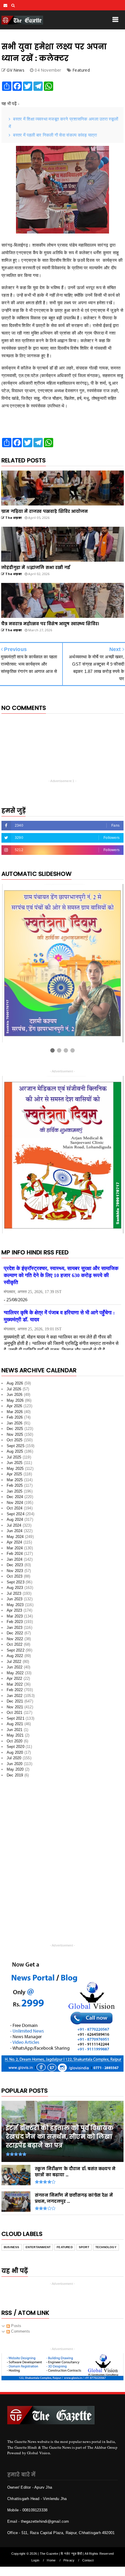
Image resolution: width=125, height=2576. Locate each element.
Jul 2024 (14, 1525)
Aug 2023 (15, 1588)
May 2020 (15, 1769)
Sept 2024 (16, 1514)
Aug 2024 (15, 1519)
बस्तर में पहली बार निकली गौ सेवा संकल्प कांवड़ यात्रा (55, 135)
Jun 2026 (15, 1395)
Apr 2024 (15, 1542)
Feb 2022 (15, 1690)
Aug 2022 (15, 1656)
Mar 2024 (15, 1548)
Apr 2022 (15, 1678)
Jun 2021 (15, 1730)
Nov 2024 (15, 1503)
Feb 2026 (15, 1417)
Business (12, 2247)
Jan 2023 (15, 1628)
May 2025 (15, 1469)
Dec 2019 (15, 1775)
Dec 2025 (15, 1429)
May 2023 (15, 1605)
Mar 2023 (15, 1616)
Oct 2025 (15, 1440)
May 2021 (15, 1735)
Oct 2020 (15, 1741)
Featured (81, 70)
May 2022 (15, 1673)
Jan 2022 (15, 1696)
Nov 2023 (15, 1571)
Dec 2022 (15, 1633)
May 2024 (15, 1537)
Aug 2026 (15, 1383)
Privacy (69, 2560)
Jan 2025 (15, 1491)
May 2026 (15, 1400)
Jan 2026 (15, 1423)
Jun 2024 (15, 1531)
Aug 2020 (15, 1752)
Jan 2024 (15, 1559)
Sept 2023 (16, 1582)
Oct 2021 (15, 1713)
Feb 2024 (15, 1554)
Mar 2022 (15, 1684)
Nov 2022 (15, 1639)
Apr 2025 (15, 1474)
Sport (84, 2247)
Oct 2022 (15, 1644)
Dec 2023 (15, 1565)
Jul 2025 (14, 1457)
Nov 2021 (15, 1707)
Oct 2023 (15, 1576)
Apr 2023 (15, 1610)
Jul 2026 (14, 1389)
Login (35, 2560)
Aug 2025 (15, 1451)
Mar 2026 (15, 1412)
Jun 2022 (15, 1667)
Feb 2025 (15, 1485)
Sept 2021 (16, 1718)
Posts (16, 2326)
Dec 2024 (15, 1497)
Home (51, 2560)
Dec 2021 (15, 1701)
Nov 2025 (15, 1434)
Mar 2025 (15, 1480)
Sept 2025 (16, 1446)
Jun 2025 (15, 1463)
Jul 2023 (14, 1593)
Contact (88, 2560)
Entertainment (38, 2247)
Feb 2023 (15, 1622)
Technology (106, 2247)
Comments (20, 2331)
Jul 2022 (14, 1662)
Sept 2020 (16, 1747)
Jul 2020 (14, 1758)
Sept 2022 (16, 1650)
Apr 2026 (15, 1406)
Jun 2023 (15, 1599)
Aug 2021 (15, 1724)
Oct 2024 (15, 1508)
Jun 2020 (15, 1764)
